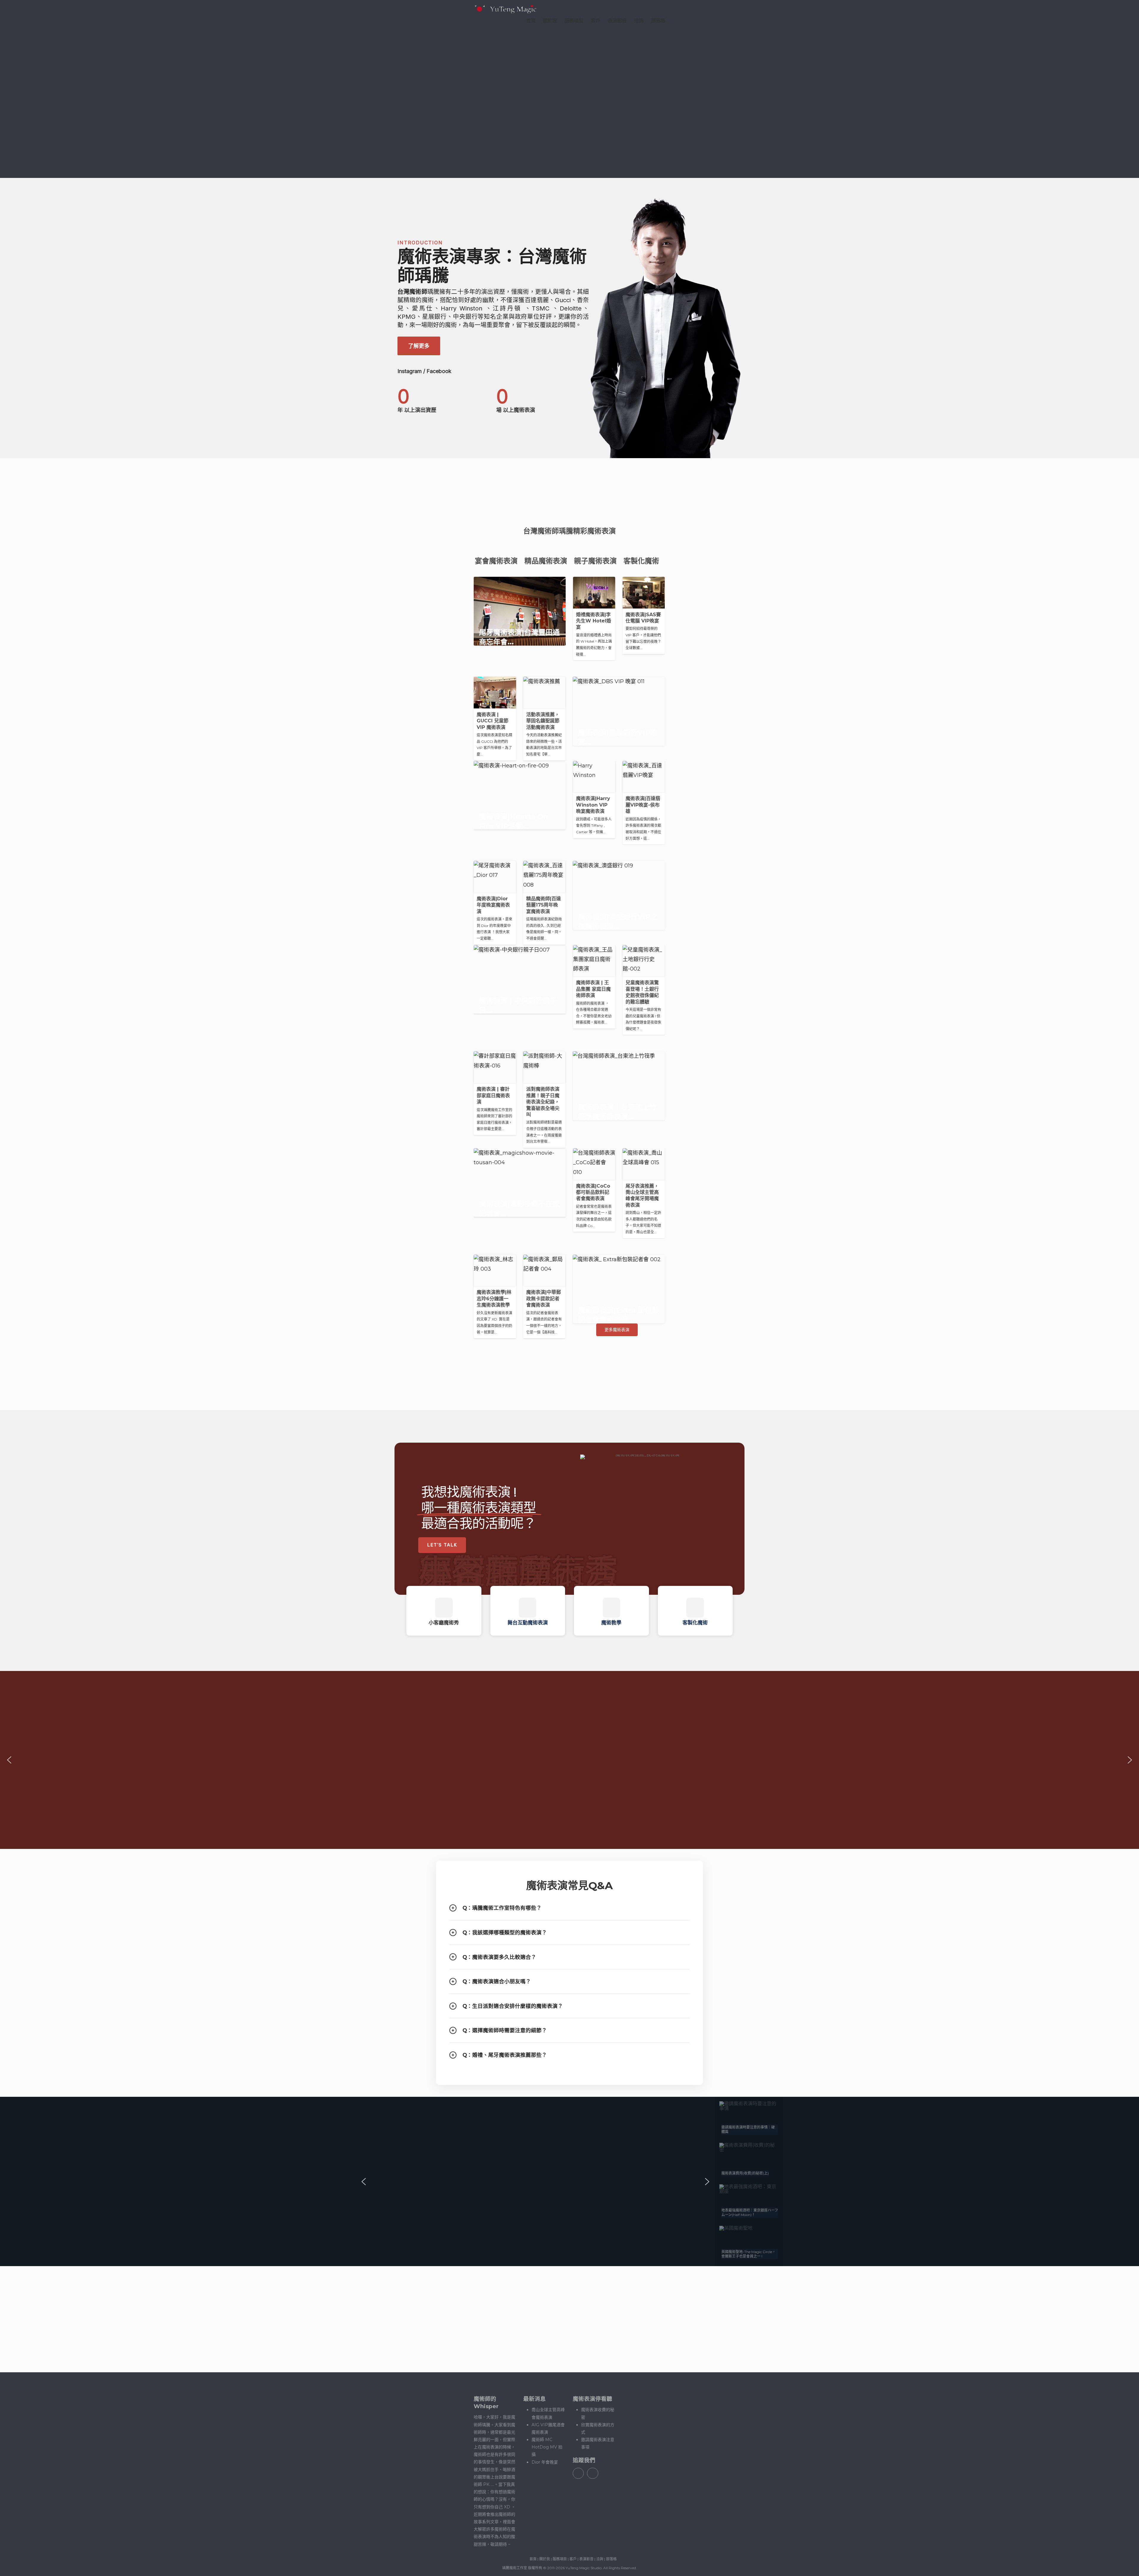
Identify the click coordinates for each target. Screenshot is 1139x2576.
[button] (444, 1611)
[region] (569, 318)
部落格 (658, 21)
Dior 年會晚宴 (545, 2462)
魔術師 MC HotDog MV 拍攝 (547, 2447)
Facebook (439, 371)
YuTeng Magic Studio (584, 2568)
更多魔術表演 (617, 1330)
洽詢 (639, 21)
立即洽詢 (600, 2320)
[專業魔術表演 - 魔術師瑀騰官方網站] (505, 9)
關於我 (550, 21)
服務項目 (574, 21)
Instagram (410, 371)
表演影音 (617, 21)
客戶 (596, 21)
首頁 (531, 21)
